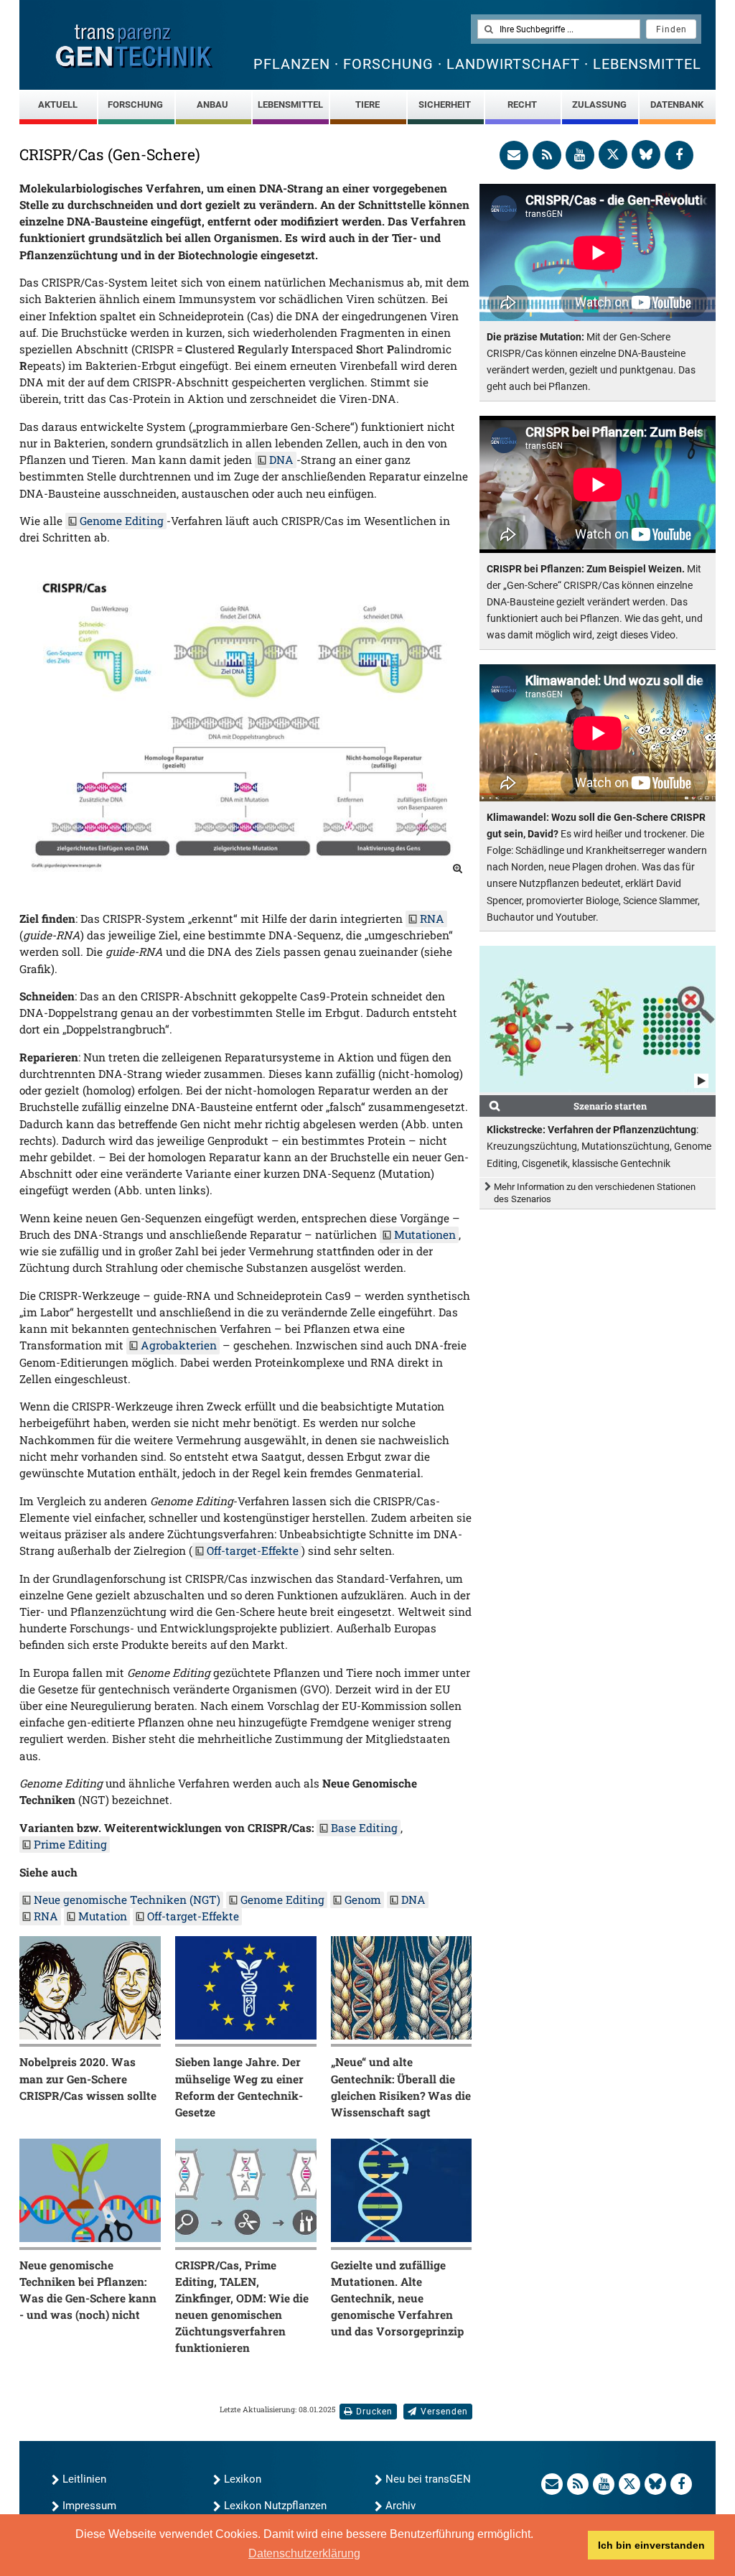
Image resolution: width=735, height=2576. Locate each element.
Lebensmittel (290, 104)
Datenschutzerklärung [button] (304, 2553)
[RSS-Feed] (547, 155)
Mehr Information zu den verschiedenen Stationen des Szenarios (595, 1193)
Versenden (444, 2412)
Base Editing (364, 1828)
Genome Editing (122, 521)
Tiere (367, 104)
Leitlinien (84, 2479)
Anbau (212, 104)
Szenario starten (610, 1106)
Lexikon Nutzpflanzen (275, 2506)
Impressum (89, 2506)
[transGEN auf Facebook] (679, 155)
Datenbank (677, 104)
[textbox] (559, 29)
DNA (281, 460)
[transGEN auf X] (613, 154)
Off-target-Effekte (253, 1550)
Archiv (401, 2506)
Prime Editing (70, 1844)
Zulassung (599, 104)
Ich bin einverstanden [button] (651, 2545)
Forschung (135, 104)
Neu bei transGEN (428, 2479)
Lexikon (243, 2479)
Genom (363, 1900)
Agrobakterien (179, 1345)
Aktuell (58, 104)
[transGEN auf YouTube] (580, 155)
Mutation (103, 1916)
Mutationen (425, 1234)
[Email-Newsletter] (514, 155)
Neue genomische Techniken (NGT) (127, 1900)
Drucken (374, 2412)
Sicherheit (445, 104)
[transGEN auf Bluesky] (646, 154)
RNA (432, 919)
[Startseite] (134, 46)
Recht (522, 104)
